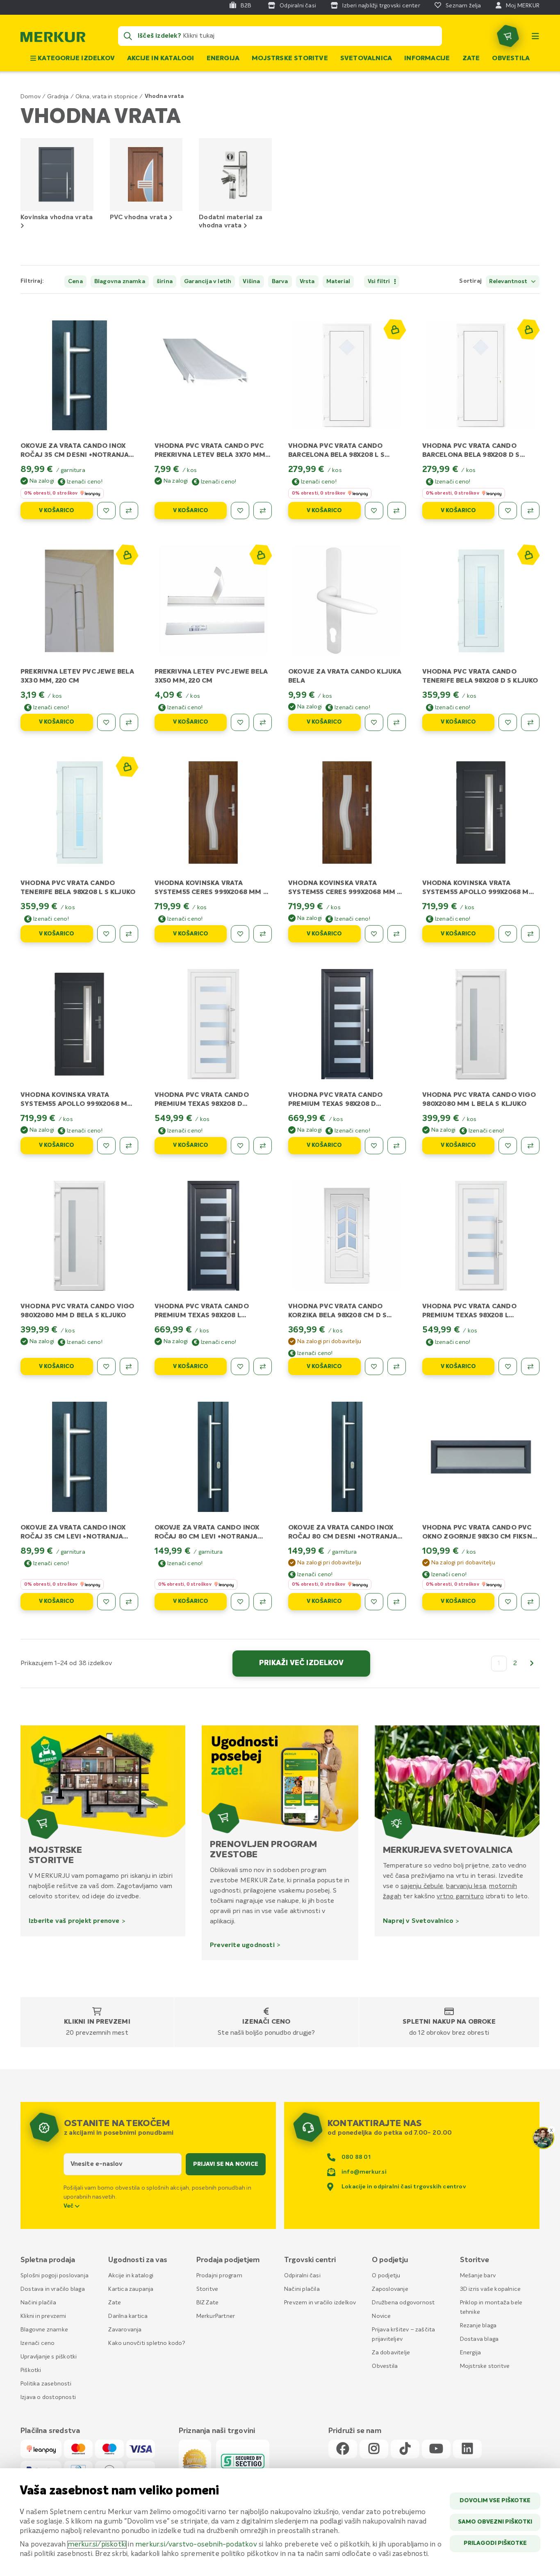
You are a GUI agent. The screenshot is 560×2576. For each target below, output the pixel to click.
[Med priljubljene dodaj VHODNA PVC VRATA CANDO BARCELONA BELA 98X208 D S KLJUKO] (508, 511)
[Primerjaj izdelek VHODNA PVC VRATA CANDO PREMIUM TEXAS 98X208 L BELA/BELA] (530, 1366)
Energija (223, 59)
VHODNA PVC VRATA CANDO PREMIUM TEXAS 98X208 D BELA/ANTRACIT (335, 1104)
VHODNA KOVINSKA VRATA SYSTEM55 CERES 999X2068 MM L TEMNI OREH (211, 892)
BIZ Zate (208, 2303)
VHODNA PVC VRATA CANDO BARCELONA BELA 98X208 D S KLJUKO (471, 455)
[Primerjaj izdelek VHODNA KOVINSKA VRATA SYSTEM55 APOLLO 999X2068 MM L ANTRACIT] (530, 934)
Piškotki (31, 2370)
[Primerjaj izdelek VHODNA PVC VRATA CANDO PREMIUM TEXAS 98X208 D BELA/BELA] (263, 1146)
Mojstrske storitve (290, 59)
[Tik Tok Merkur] (405, 2449)
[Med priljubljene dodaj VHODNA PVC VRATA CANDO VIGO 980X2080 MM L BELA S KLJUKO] (508, 1146)
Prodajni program (219, 2276)
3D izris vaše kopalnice (491, 2289)
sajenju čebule (422, 1886)
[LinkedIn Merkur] (467, 2449)
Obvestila (511, 59)
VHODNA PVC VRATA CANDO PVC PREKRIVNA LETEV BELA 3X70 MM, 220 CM (211, 455)
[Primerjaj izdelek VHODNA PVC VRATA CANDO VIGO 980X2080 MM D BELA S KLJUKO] (129, 1366)
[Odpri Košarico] (508, 36)
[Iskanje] (128, 36)
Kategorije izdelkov (75, 59)
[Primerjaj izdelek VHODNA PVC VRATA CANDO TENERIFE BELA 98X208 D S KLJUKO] (530, 722)
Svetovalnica (366, 59)
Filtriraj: (32, 281)
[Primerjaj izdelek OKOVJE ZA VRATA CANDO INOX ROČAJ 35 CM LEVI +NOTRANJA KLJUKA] (129, 1602)
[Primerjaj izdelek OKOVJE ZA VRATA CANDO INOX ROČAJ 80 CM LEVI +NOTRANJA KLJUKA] (263, 1602)
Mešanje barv (478, 2276)
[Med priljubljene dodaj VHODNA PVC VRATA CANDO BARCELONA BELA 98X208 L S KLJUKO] (374, 511)
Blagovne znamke (44, 2330)
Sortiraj (470, 281)
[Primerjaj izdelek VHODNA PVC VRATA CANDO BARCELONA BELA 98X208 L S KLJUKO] (397, 511)
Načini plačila (38, 2303)
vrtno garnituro (460, 1896)
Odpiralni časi (302, 2276)
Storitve (207, 2289)
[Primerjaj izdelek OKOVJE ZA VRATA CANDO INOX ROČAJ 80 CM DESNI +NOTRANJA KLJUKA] (397, 1602)
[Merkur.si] (53, 39)
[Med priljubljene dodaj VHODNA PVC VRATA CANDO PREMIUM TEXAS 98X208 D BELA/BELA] (240, 1146)
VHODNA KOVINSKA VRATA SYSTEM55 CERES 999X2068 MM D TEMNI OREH (345, 892)
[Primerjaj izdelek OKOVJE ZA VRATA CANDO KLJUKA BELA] (397, 722)
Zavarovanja (125, 2330)
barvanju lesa (466, 1886)
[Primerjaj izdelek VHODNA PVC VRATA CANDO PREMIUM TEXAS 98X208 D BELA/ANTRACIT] (397, 1146)
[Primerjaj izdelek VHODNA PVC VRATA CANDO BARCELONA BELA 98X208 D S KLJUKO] (530, 511)
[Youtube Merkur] (436, 2449)
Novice (381, 2316)
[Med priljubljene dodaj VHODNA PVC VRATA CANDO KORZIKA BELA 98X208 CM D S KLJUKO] (374, 1366)
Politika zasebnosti (46, 2384)
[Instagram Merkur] (374, 2449)
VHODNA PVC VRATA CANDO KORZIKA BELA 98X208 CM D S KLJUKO (337, 1316)
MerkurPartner (216, 2316)
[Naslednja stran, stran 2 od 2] (532, 1664)
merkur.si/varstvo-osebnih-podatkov (196, 2545)
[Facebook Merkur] (343, 2449)
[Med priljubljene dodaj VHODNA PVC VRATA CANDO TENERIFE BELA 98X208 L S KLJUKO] (106, 934)
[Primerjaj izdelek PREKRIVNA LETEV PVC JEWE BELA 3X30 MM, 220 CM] (129, 722)
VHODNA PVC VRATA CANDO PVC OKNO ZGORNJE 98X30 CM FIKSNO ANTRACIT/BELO (480, 1537)
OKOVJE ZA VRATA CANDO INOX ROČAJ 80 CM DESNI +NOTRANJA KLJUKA (343, 1537)
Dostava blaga (479, 2339)
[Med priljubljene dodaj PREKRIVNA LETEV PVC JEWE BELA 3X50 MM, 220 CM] (240, 722)
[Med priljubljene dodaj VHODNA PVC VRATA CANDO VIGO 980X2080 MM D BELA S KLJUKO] (106, 1366)
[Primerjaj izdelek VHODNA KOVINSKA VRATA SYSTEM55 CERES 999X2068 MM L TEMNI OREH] (263, 934)
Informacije (427, 59)
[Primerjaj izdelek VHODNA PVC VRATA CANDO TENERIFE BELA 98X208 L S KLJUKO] (129, 934)
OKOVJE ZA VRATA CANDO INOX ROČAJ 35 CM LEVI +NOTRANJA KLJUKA (73, 1537)
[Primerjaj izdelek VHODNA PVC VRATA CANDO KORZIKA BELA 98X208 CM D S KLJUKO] (397, 1366)
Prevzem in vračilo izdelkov (320, 2303)
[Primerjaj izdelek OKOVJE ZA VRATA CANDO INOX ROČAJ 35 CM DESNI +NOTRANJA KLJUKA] (129, 511)
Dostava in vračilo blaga (53, 2289)
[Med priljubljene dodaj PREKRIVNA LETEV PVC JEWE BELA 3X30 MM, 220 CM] (106, 722)
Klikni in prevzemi (97, 2022)
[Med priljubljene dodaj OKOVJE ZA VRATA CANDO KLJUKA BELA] (374, 722)
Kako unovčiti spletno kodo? (147, 2343)
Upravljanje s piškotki (49, 2357)
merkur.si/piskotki (97, 2545)
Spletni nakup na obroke (449, 2022)
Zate (471, 59)
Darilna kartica (128, 2316)
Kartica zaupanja (131, 2289)
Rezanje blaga (478, 2326)
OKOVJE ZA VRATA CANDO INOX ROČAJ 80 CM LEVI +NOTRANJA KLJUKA (207, 1537)
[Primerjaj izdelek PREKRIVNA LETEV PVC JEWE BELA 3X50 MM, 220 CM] (263, 722)
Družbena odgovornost (403, 2303)
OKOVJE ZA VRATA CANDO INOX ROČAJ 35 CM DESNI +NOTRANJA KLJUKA (75, 455)
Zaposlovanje (390, 2289)
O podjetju (386, 2276)
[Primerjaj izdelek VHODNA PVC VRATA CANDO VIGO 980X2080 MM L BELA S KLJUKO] (530, 1146)
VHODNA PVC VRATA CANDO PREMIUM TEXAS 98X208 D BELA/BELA (202, 1104)
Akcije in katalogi (161, 59)
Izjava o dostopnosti (48, 2397)
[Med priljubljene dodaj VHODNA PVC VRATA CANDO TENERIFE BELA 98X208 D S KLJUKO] (508, 722)
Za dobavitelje (391, 2353)
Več (69, 2206)
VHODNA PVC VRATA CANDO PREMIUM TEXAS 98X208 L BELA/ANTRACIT (202, 1316)
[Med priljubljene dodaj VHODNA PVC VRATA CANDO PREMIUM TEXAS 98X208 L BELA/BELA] (508, 1366)
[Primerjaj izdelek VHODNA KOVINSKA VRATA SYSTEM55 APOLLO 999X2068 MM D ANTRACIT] (129, 1146)
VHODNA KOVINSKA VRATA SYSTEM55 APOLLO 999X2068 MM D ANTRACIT (77, 1104)
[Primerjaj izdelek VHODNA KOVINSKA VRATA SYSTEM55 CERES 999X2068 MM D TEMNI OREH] (397, 934)
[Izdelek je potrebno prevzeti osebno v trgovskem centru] (394, 329)
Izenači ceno (266, 2022)
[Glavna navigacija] (535, 36)
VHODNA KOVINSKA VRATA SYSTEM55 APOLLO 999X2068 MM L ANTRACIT (479, 892)
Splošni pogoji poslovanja (55, 2276)
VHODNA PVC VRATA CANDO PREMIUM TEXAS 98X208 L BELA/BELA (469, 1316)
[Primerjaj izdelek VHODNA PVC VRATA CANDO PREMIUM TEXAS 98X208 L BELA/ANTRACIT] (263, 1366)
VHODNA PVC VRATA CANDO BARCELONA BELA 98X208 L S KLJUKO (336, 455)
